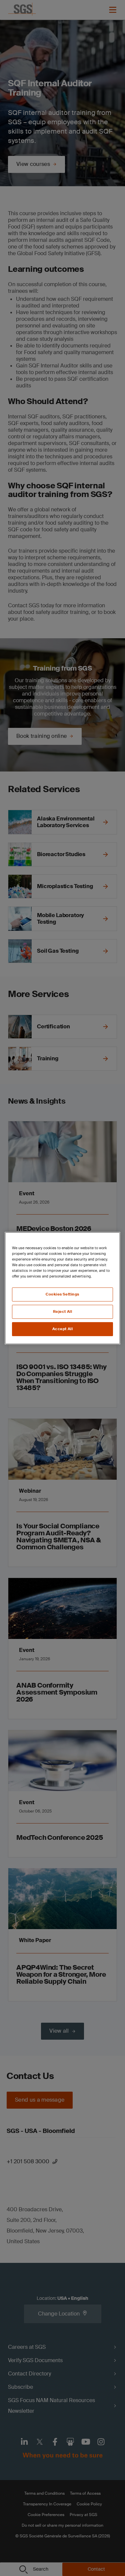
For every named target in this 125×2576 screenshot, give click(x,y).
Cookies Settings (62, 1294)
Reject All (63, 1312)
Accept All (63, 1329)
